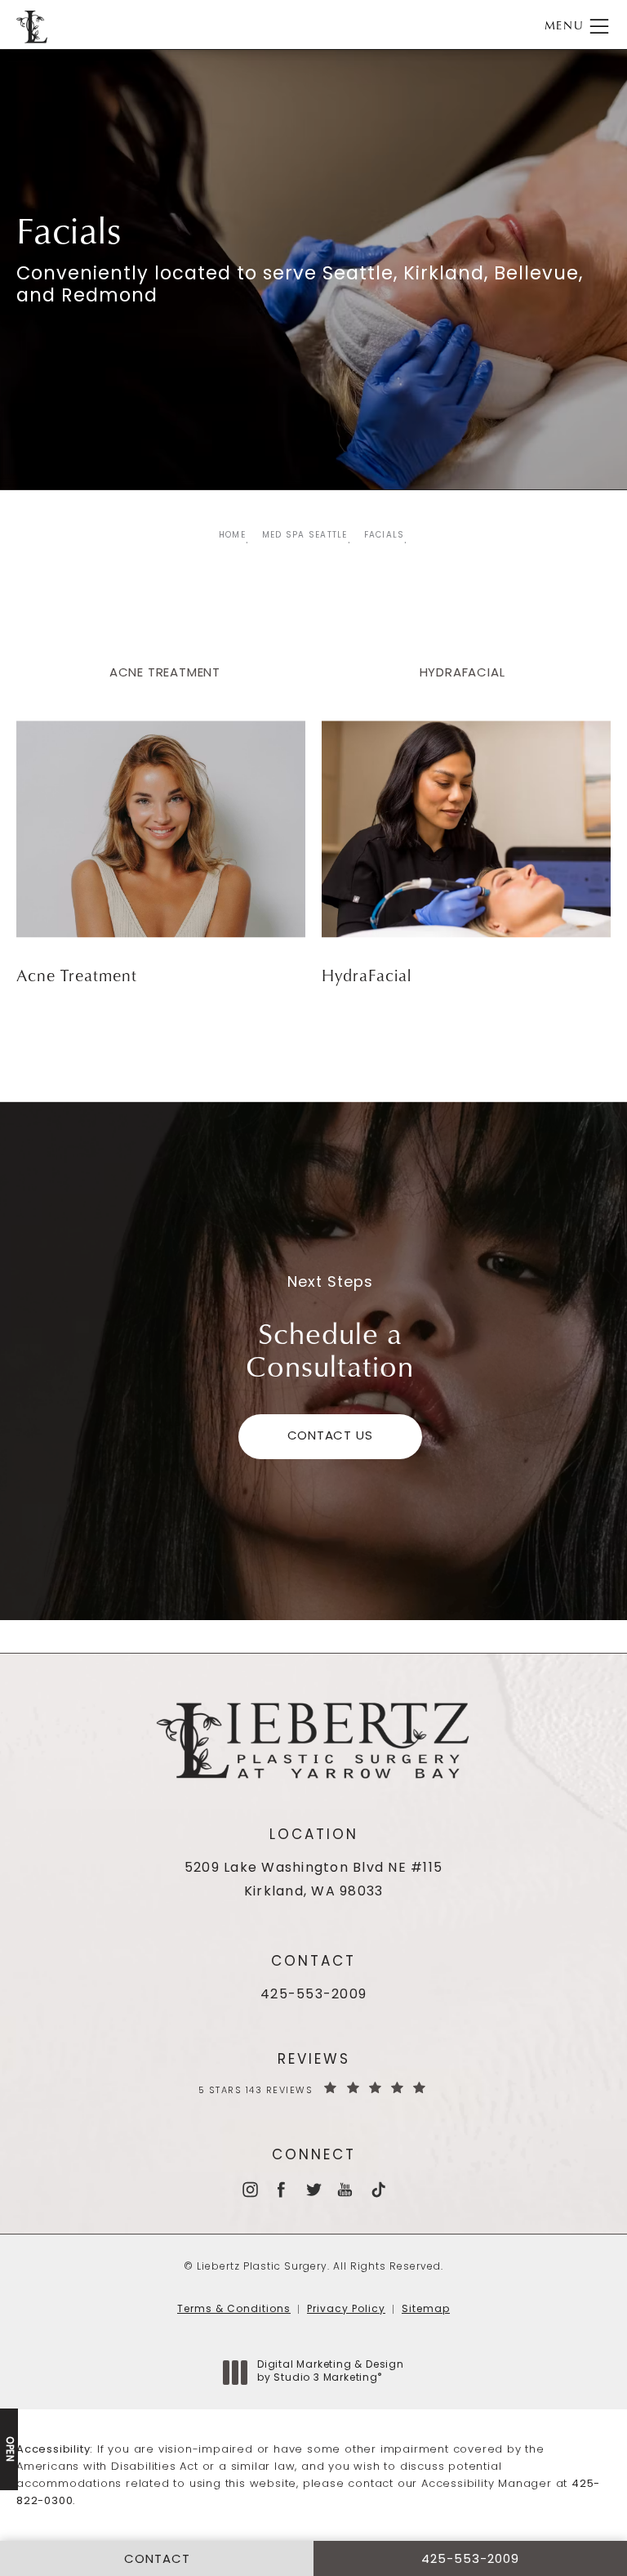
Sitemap (426, 2310)
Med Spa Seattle (305, 536)
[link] (313, 1996)
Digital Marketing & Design (330, 2373)
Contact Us (330, 1437)
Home (232, 536)
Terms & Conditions (234, 2310)
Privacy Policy (346, 2310)
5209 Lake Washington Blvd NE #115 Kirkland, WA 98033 (313, 1880)
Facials (385, 536)
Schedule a (330, 1349)
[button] (599, 27)
